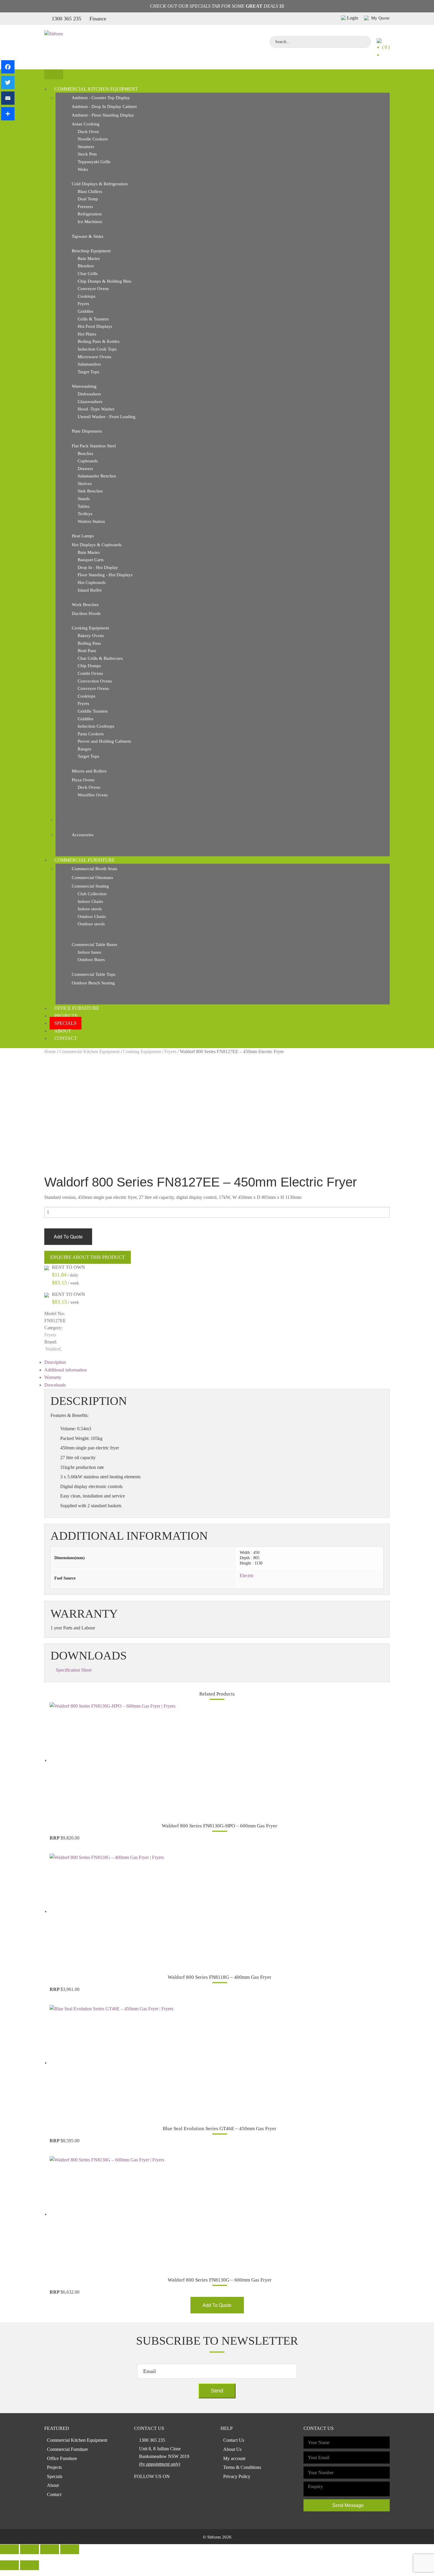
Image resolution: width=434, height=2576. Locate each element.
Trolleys (85, 514)
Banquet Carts (91, 560)
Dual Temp (88, 199)
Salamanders (89, 364)
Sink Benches (90, 491)
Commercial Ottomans (92, 878)
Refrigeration (90, 214)
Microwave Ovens (94, 357)
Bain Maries (89, 258)
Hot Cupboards (92, 582)
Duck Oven (88, 132)
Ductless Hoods (86, 613)
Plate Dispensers (87, 431)
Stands (84, 499)
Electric (247, 1576)
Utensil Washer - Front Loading (107, 417)
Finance (98, 19)
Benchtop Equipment (91, 251)
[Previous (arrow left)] (9, 2565)
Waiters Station (91, 521)
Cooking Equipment (90, 628)
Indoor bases (89, 952)
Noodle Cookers (93, 139)
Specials (65, 1023)
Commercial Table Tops (94, 974)
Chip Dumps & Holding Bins (105, 281)
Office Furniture (77, 1008)
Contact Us (234, 2440)
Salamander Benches (97, 476)
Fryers (83, 304)
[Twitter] (8, 82)
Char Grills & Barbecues (100, 658)
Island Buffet (90, 590)
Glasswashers (90, 402)
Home (50, 1051)
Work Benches (85, 605)
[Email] (8, 98)
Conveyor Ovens (93, 289)
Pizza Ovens (83, 780)
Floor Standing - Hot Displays (105, 575)
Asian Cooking (86, 124)
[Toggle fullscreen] (50, 2549)
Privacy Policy (237, 2476)
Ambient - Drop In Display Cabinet (104, 107)
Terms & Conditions (242, 2467)
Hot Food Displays (95, 326)
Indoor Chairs (90, 901)
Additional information (66, 1370)
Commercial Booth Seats (94, 869)
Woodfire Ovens (93, 795)
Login (353, 18)
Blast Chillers (90, 192)
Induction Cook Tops (97, 349)
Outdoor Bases (91, 960)
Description (55, 1362)
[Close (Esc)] (9, 2549)
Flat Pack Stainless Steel (94, 446)
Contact (66, 1038)
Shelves (85, 484)
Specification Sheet (74, 1670)
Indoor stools (90, 909)
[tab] (217, 1362)
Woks (83, 169)
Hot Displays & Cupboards (97, 545)
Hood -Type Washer (96, 409)
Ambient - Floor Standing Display (103, 115)
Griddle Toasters (93, 711)
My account (234, 2458)
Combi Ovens (90, 673)
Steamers (86, 147)
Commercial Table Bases (94, 945)
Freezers (85, 207)
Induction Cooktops (96, 726)
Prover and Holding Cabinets (104, 741)
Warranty (53, 1377)
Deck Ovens (89, 787)
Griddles (85, 311)
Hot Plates (87, 334)
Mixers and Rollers (89, 771)
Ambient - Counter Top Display (101, 98)
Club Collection (92, 894)
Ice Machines (90, 222)
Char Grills (88, 274)
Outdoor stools (91, 924)
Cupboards (88, 461)
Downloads (55, 1385)
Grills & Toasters (93, 319)
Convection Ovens (95, 681)
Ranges (84, 749)
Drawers (85, 469)
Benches (85, 454)
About (63, 1031)
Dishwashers (89, 394)
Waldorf (53, 1349)
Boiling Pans (89, 643)
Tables (84, 506)
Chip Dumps (89, 666)
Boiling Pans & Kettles (99, 341)
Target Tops (88, 372)
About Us (232, 2449)
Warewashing (84, 386)
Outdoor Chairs (92, 917)
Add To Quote (68, 1237)
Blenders (86, 266)
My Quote (380, 18)
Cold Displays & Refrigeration (100, 184)
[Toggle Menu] (54, 75)
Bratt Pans (87, 651)
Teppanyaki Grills (94, 162)
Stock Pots (87, 154)
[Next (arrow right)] (30, 2565)
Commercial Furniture (85, 860)
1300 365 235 (66, 19)
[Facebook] (8, 67)
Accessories (83, 835)
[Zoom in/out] (70, 2549)
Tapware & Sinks (88, 236)
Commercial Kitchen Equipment (96, 89)
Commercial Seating (90, 886)
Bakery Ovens (91, 636)
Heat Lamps (83, 536)
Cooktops (87, 296)
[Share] (8, 114)
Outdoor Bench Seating (93, 983)
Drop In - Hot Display (98, 567)
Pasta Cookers (91, 734)
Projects (66, 1016)
